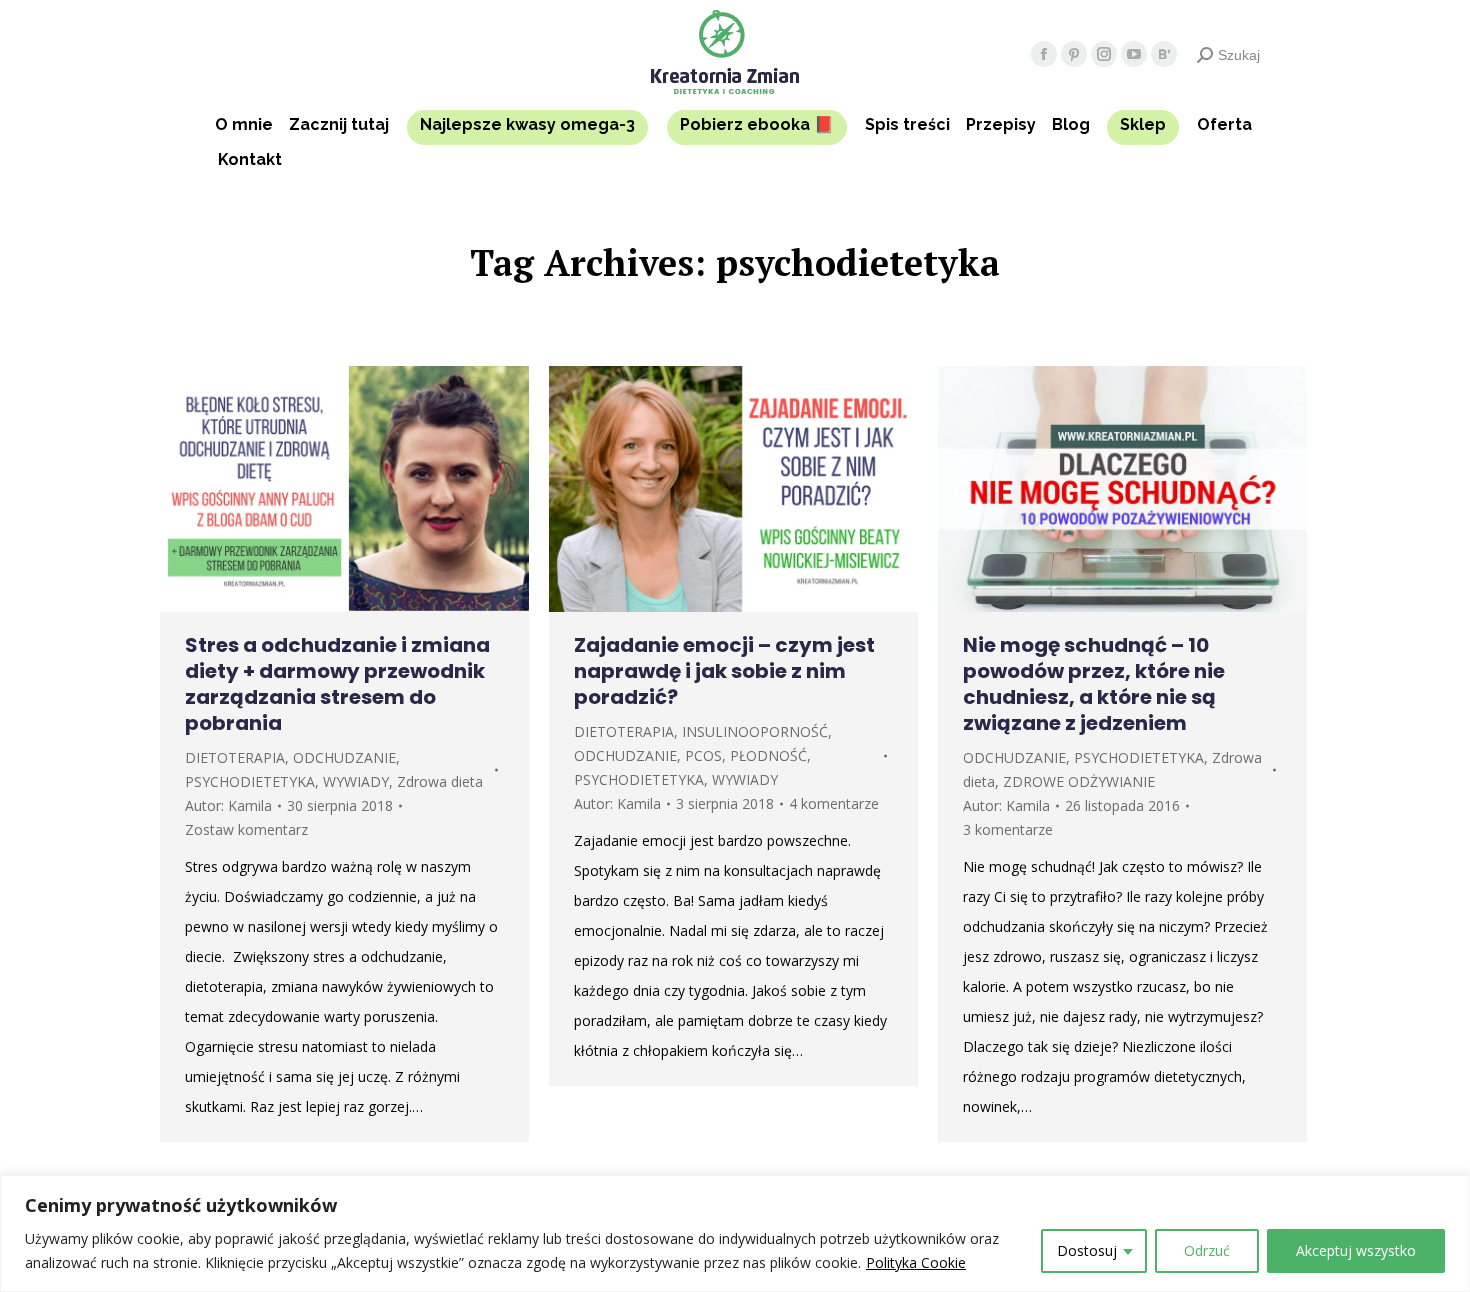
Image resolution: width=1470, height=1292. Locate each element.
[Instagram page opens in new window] (1104, 54)
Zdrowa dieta (440, 781)
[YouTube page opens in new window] (1134, 54)
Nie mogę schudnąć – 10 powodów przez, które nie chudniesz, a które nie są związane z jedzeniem (1094, 684)
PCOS (703, 755)
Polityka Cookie (916, 1262)
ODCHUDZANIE (344, 757)
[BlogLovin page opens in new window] (1164, 54)
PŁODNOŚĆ (768, 755)
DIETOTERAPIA (235, 757)
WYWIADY (356, 781)
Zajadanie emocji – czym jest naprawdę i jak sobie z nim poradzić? (724, 671)
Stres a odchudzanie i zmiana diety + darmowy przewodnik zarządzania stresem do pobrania (337, 684)
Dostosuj (1087, 1250)
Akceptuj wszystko (1356, 1250)
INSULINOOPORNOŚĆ (755, 731)
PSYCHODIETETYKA (250, 781)
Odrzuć (1207, 1250)
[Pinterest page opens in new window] (1074, 54)
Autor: (228, 805)
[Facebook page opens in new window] (1044, 54)
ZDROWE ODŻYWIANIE (1079, 781)
